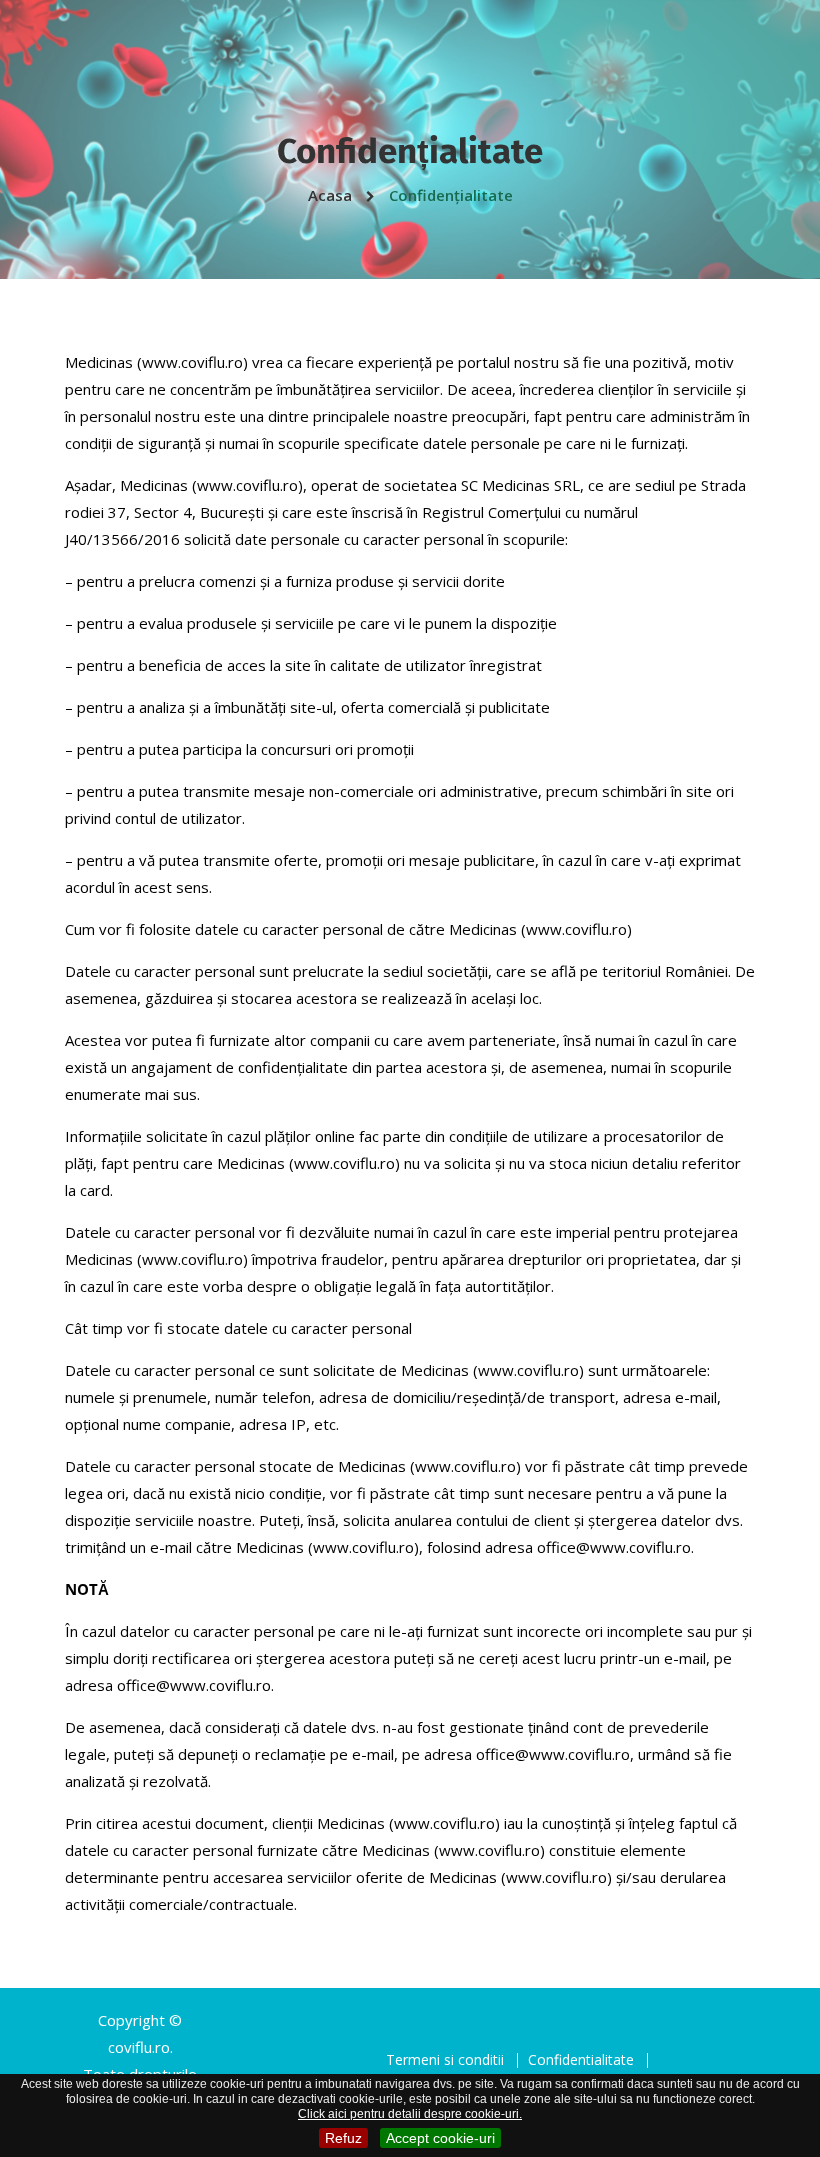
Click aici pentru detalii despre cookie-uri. (410, 2114)
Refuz (343, 2138)
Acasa (332, 195)
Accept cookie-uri (440, 2138)
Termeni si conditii (445, 2059)
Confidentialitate (581, 2059)
